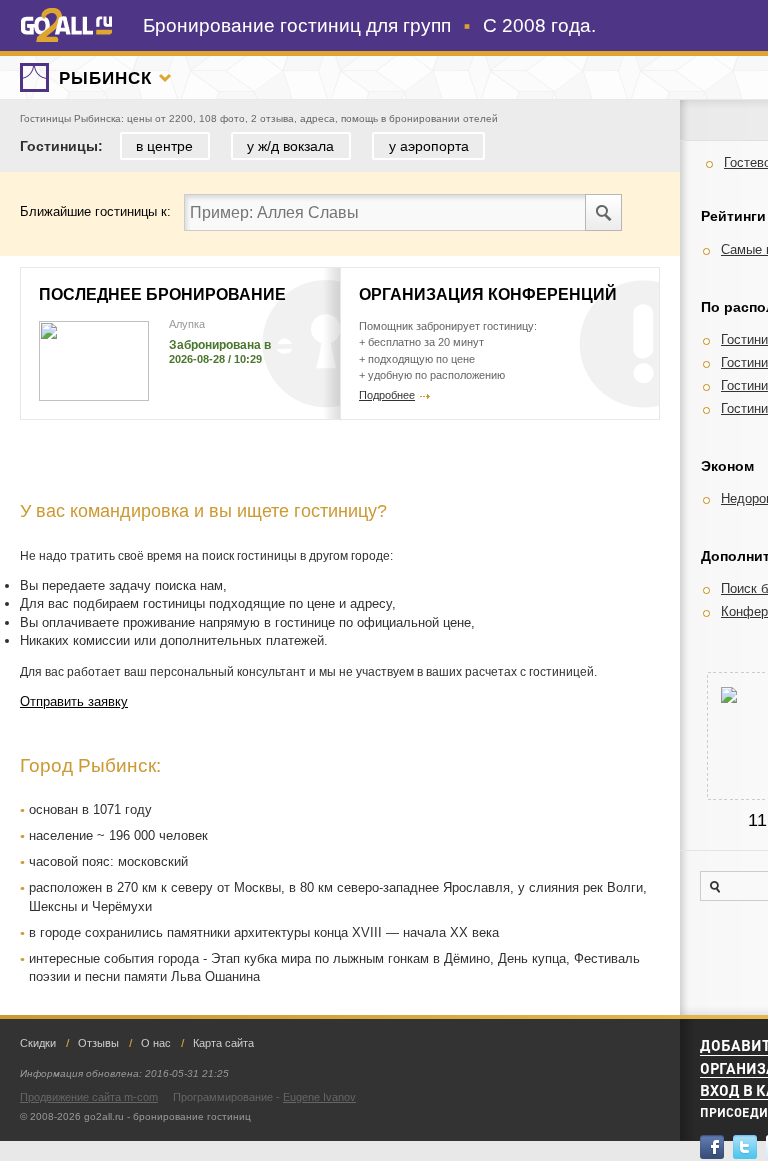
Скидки (38, 1043)
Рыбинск (105, 78)
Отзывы (98, 1043)
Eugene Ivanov (319, 1097)
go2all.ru (66, 25)
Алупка (187, 324)
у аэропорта (429, 146)
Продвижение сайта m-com (89, 1097)
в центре (164, 146)
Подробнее (387, 395)
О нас (156, 1043)
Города (165, 78)
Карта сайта (223, 1043)
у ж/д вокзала (290, 146)
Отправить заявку (74, 701)
